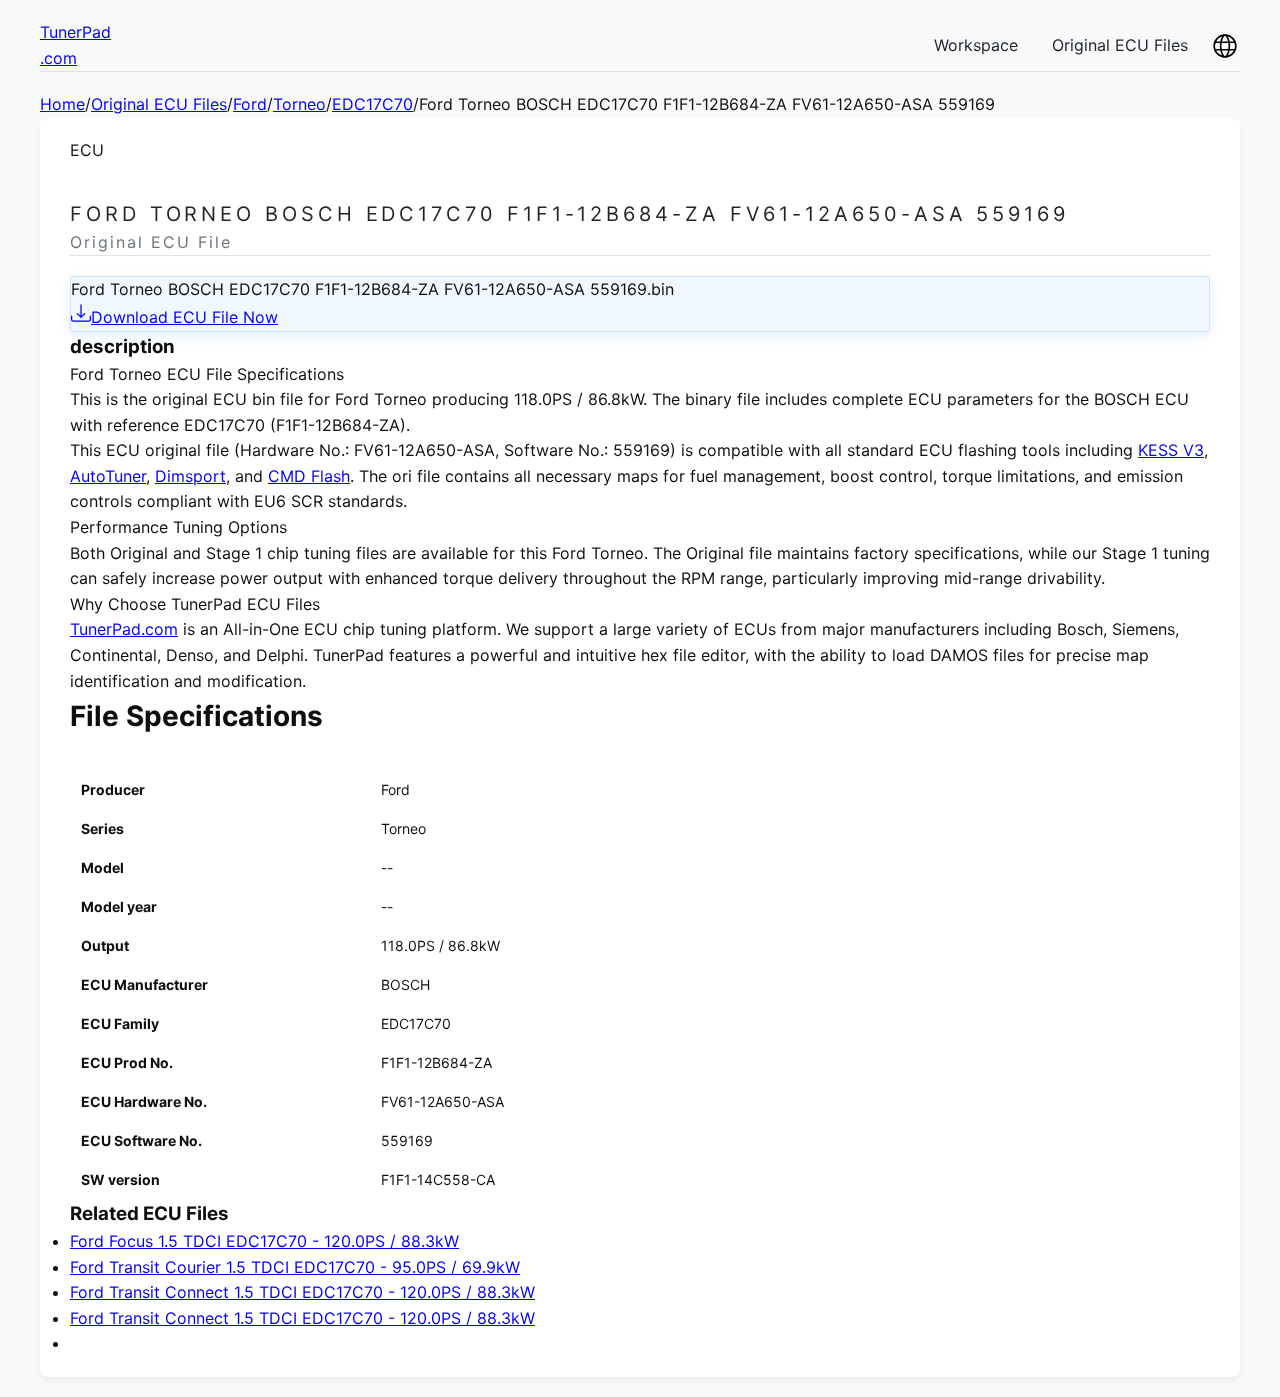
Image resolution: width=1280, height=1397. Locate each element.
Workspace (976, 45)
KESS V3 (1171, 450)
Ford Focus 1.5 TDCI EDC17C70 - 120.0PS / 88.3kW (264, 1241)
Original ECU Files (1120, 45)
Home (62, 104)
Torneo (299, 104)
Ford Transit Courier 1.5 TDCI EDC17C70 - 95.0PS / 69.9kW (295, 1267)
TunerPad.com (124, 629)
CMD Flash (309, 476)
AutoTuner (108, 476)
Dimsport (190, 476)
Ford (250, 104)
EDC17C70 (372, 104)
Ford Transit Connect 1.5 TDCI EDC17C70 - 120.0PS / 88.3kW (302, 1292)
